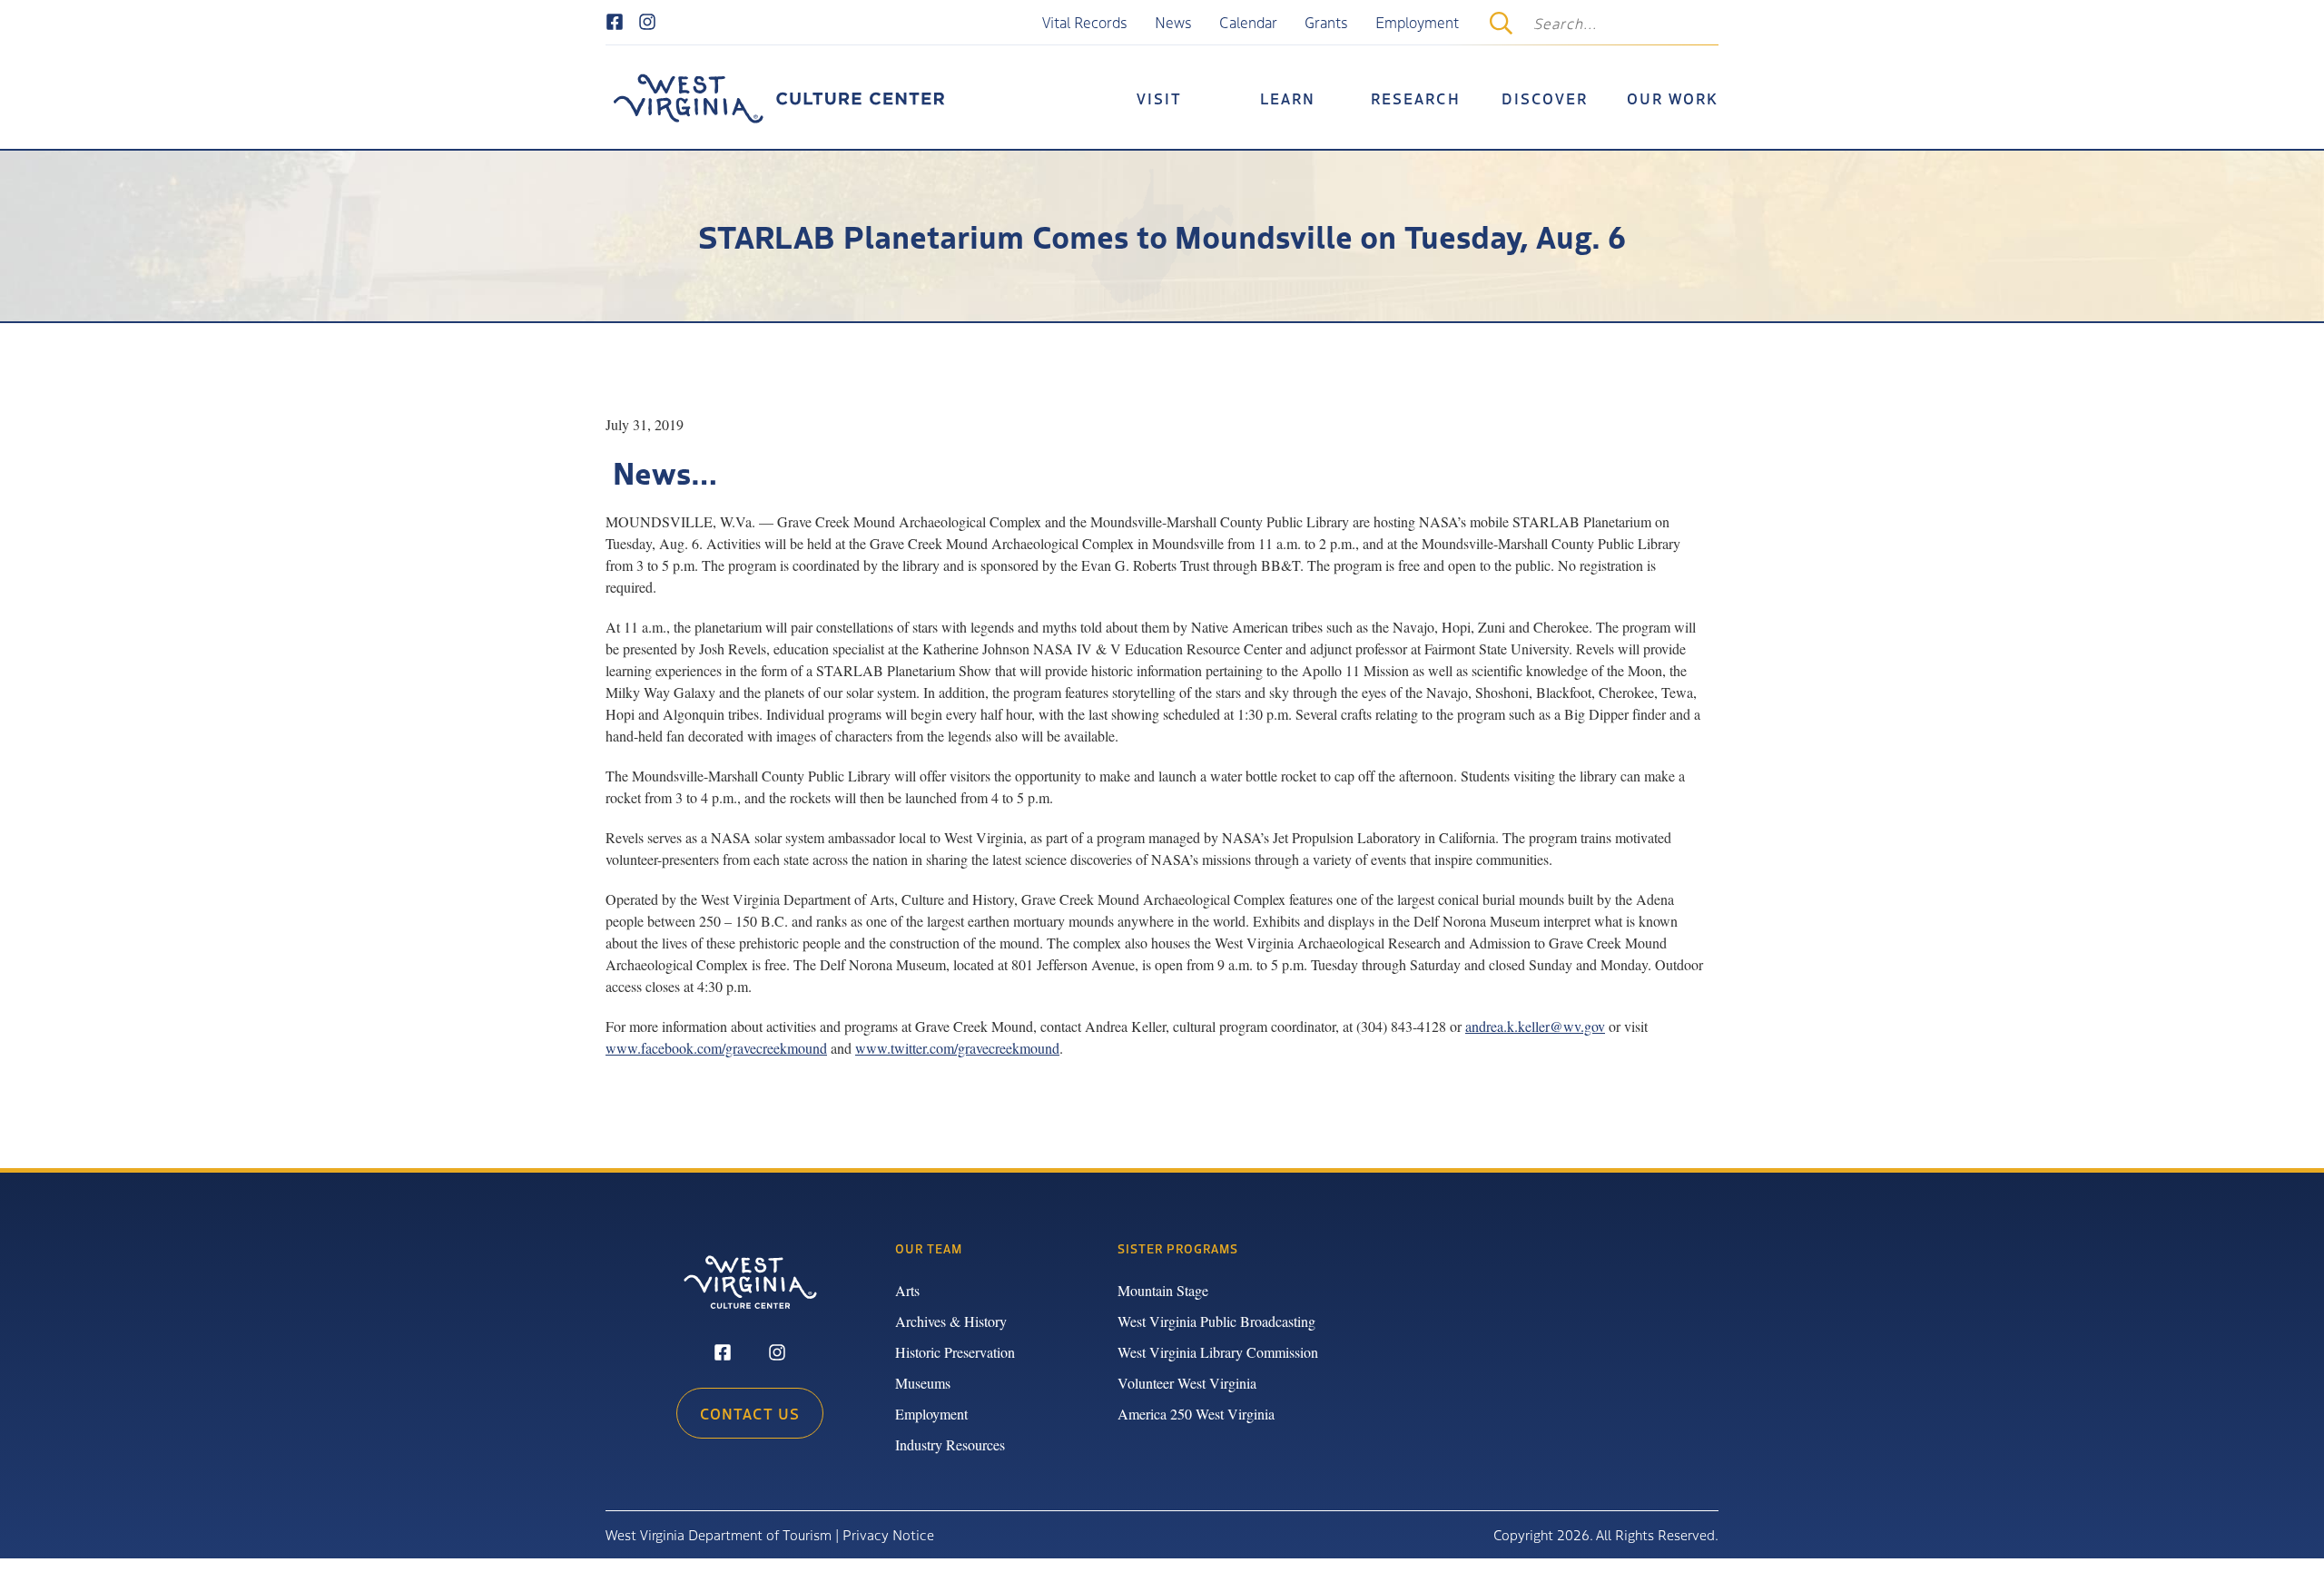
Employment (1417, 22)
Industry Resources (950, 1444)
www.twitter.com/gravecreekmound (957, 1048)
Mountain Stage (1163, 1290)
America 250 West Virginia (1196, 1414)
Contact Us (750, 1413)
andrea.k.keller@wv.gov (1535, 1026)
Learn (1288, 98)
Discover (1545, 98)
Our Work (1673, 98)
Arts (907, 1290)
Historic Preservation (955, 1352)
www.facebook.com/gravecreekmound (716, 1048)
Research (1416, 98)
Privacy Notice (888, 1534)
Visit (1159, 98)
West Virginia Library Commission (1218, 1352)
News (1173, 22)
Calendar (1248, 22)
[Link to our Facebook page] (615, 23)
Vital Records (1085, 22)
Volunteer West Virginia (1187, 1383)
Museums (923, 1383)
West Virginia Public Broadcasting (1216, 1321)
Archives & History (951, 1321)
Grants (1326, 22)
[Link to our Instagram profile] (647, 23)
